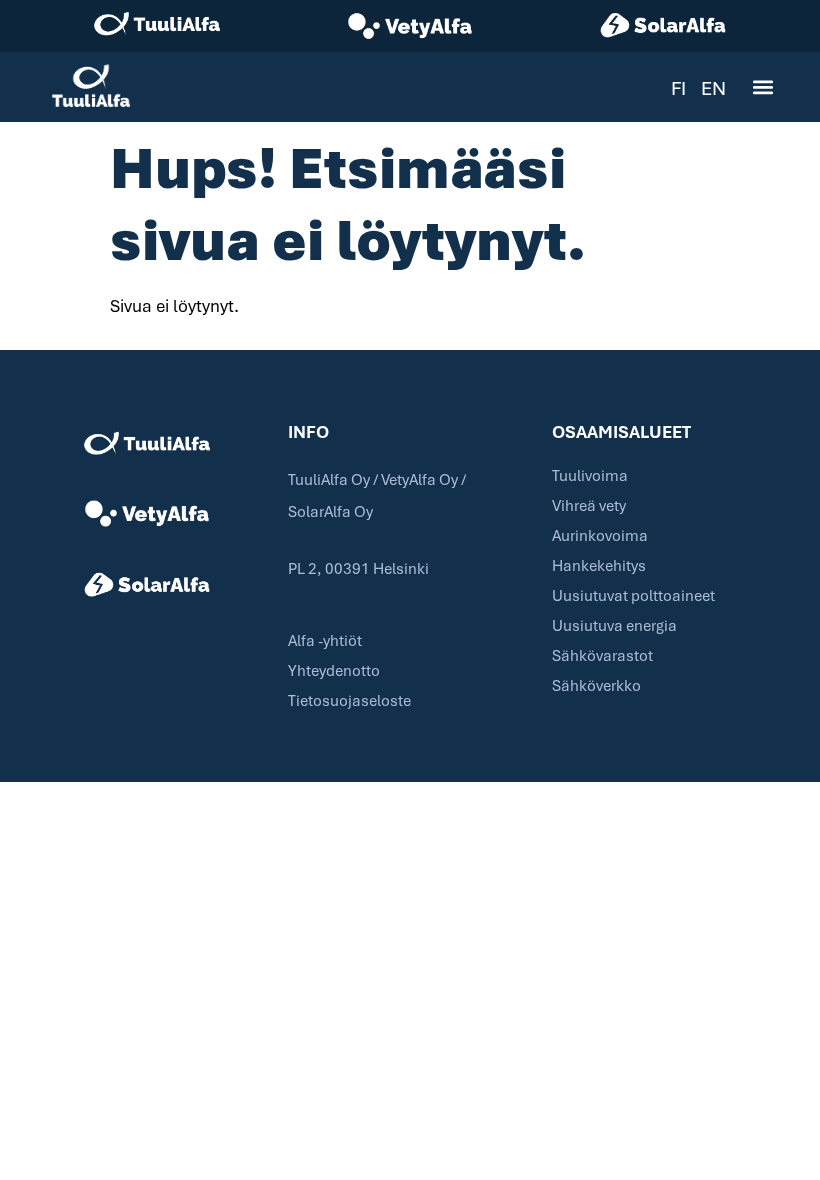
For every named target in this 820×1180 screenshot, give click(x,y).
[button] (762, 87)
